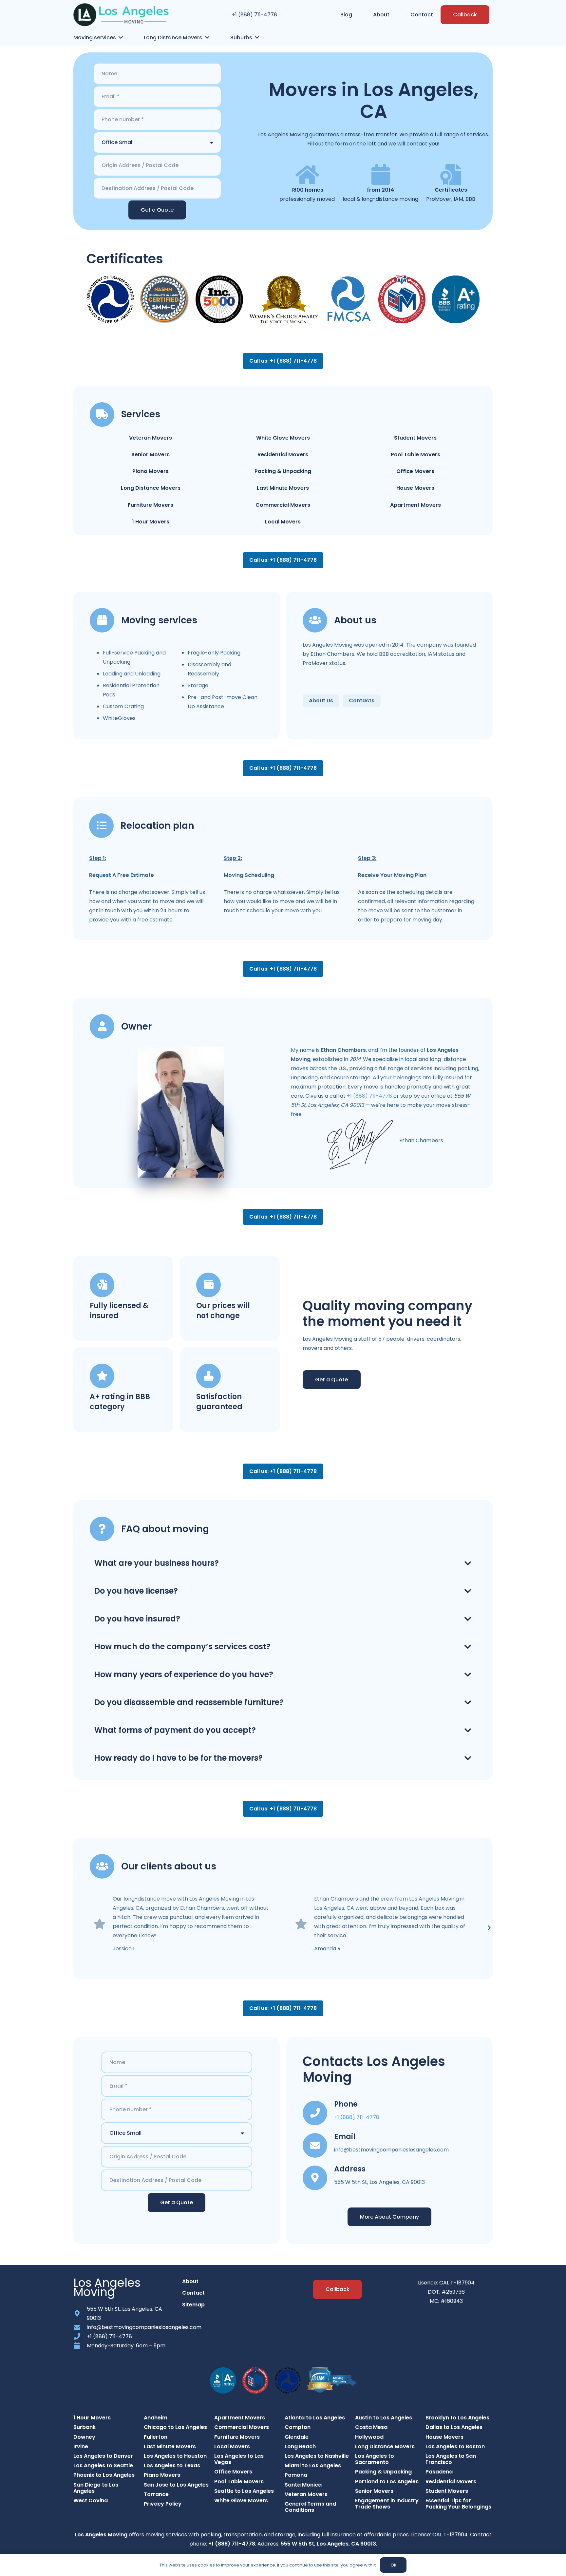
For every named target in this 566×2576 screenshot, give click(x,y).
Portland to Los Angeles (387, 2481)
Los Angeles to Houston (175, 2456)
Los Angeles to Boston (455, 2446)
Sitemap (193, 2305)
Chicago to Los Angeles (175, 2427)
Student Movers (415, 438)
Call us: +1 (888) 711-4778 (283, 361)
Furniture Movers (151, 505)
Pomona (296, 2475)
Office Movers (415, 471)
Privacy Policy (163, 2504)
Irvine (81, 2446)
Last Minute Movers (283, 488)
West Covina (91, 2500)
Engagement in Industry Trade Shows (387, 2504)
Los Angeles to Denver (103, 2456)
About (190, 2281)
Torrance (156, 2494)
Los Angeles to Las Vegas (239, 2459)
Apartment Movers (415, 505)
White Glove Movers (283, 438)
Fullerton (156, 2437)
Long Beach (300, 2446)
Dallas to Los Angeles (454, 2427)
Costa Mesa (371, 2427)
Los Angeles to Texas (172, 2465)
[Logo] (121, 15)
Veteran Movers (151, 438)
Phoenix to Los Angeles (104, 2475)
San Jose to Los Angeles (176, 2485)
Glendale (297, 2437)
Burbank (85, 2427)
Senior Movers (151, 455)
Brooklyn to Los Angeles (457, 2418)
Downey (84, 2437)
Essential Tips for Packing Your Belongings (458, 2504)
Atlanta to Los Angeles (315, 2418)
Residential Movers (283, 455)
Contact (193, 2293)
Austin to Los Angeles (384, 2418)
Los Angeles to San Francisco (451, 2459)
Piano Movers (151, 471)
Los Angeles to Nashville (317, 2456)
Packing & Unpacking (283, 471)
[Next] (489, 1928)
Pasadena (439, 2472)
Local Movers (283, 522)
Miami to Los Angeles (313, 2465)
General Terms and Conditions (310, 2507)
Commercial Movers (283, 505)
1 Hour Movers (151, 522)
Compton (298, 2427)
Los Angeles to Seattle (103, 2465)
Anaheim (156, 2418)
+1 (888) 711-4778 (255, 15)
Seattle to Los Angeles (244, 2491)
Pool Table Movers (415, 455)
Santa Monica (303, 2485)
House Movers (415, 488)
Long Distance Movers (151, 488)
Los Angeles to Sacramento (375, 2459)
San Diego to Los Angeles (96, 2488)
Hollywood (369, 2437)
